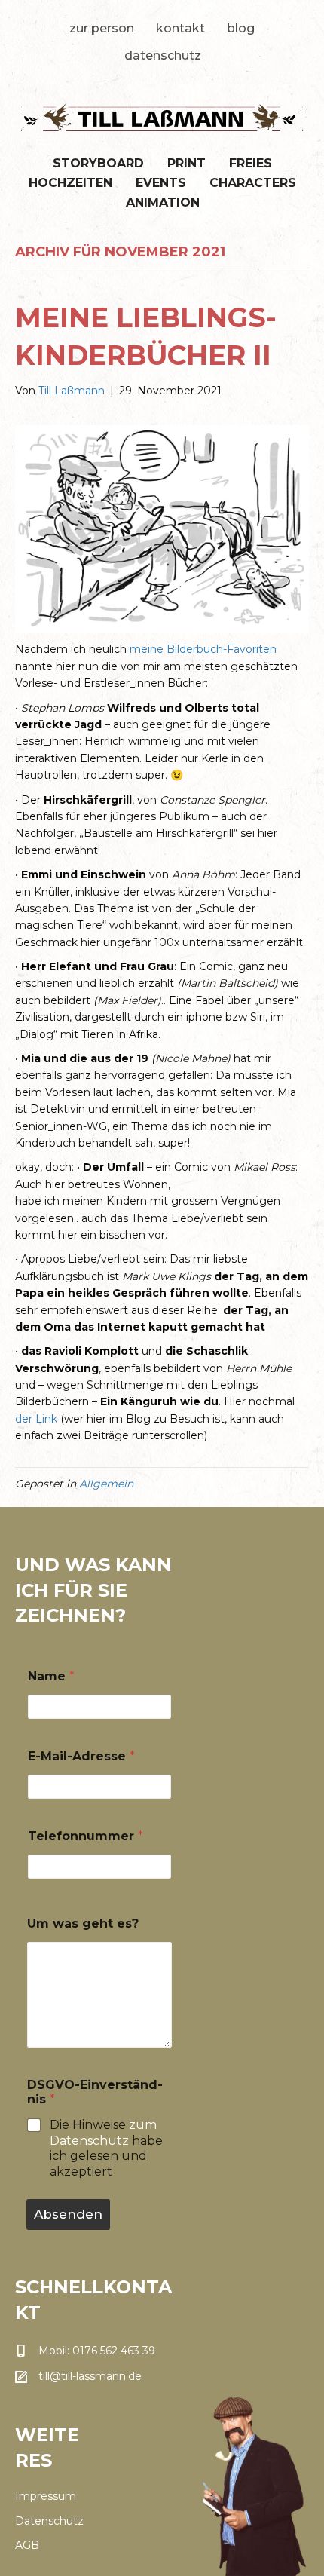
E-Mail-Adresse (81, 1756)
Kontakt (180, 28)
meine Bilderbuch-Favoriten (203, 649)
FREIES (251, 163)
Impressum (46, 2496)
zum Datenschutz (103, 2133)
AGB (27, 2545)
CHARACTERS (253, 183)
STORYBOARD (98, 163)
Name (51, 1676)
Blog (241, 28)
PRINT (186, 163)
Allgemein (106, 1484)
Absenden (68, 2214)
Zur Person (102, 28)
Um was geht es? (83, 1924)
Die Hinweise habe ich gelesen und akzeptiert (106, 2148)
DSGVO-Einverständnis (95, 2092)
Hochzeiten (70, 183)
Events (161, 183)
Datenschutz (163, 55)
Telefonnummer (86, 1836)
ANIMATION (163, 202)
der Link (36, 1419)
